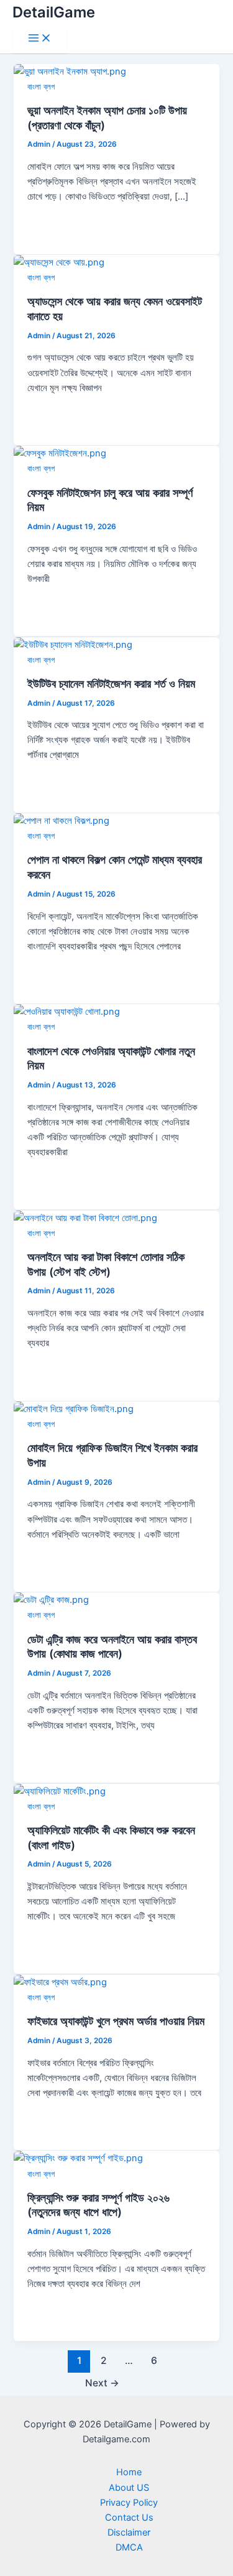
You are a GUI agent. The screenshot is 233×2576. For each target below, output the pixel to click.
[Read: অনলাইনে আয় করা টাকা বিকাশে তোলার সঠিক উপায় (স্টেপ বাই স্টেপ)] (85, 1218)
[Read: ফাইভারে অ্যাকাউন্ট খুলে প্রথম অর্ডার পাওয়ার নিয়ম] (60, 1982)
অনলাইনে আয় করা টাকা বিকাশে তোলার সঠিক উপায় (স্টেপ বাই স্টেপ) (106, 1264)
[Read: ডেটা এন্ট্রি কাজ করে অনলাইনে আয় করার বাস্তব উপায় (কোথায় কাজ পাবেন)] (51, 1600)
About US (129, 2488)
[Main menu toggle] (40, 39)
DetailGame (54, 12)
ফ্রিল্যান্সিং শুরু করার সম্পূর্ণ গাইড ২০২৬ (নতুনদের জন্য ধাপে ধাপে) (98, 2205)
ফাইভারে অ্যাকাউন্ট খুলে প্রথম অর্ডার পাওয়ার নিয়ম (116, 2021)
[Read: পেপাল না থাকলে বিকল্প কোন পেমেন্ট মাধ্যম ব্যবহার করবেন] (62, 821)
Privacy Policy (129, 2503)
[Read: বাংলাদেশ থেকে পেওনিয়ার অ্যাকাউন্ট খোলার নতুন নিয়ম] (67, 1012)
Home (129, 2472)
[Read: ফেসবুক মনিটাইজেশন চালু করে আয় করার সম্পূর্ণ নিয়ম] (60, 453)
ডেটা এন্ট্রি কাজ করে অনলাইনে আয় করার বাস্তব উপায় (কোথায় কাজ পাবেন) (112, 1646)
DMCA (129, 2547)
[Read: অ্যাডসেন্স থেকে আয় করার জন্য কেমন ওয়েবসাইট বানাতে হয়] (59, 262)
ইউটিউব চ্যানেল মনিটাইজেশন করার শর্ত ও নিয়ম (111, 683)
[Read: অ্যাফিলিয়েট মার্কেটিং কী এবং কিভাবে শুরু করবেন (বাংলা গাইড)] (60, 1791)
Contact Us (129, 2518)
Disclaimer (129, 2532)
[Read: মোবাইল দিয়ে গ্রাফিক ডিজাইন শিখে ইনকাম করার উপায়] (74, 1409)
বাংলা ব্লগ (41, 87)
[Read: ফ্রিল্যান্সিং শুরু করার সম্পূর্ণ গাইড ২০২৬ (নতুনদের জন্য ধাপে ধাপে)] (78, 2158)
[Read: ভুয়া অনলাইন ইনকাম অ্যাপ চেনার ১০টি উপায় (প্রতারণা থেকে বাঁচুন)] (70, 72)
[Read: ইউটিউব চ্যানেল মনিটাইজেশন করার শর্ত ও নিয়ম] (73, 645)
